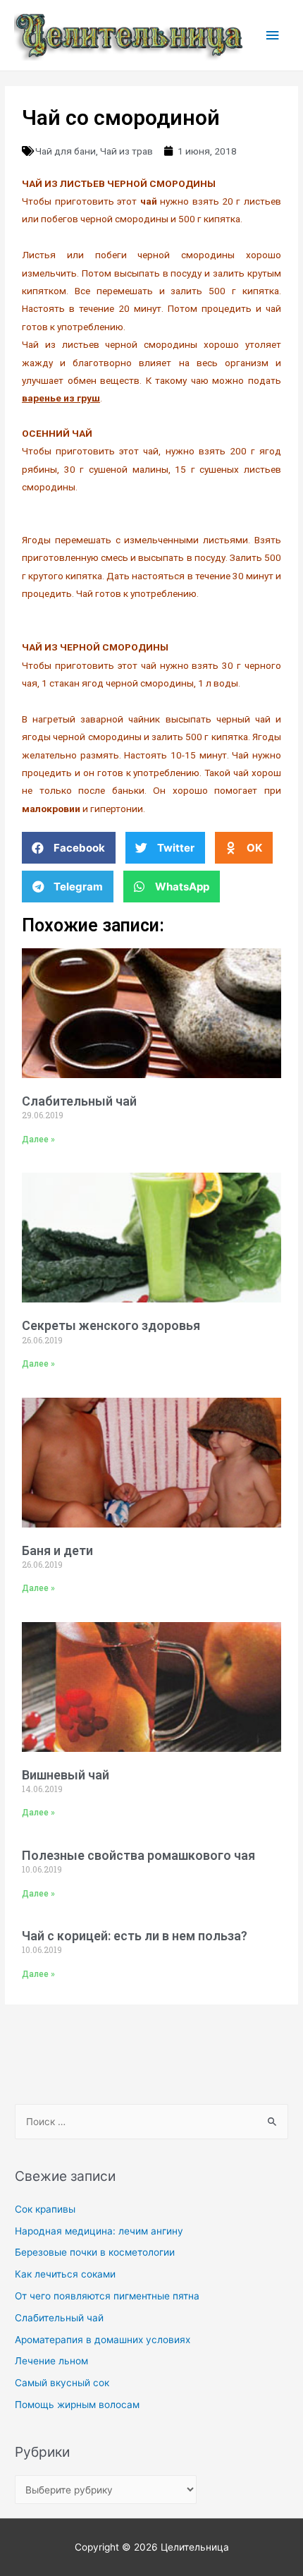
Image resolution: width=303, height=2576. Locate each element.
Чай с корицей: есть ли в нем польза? (135, 1936)
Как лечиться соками (65, 2274)
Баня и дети (57, 1550)
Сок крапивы (45, 2209)
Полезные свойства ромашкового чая (138, 1855)
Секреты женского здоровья (111, 1325)
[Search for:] (151, 2122)
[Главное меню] (273, 36)
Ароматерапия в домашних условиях (103, 2340)
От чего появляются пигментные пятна (107, 2296)
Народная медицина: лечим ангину (99, 2231)
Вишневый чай (66, 1775)
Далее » (38, 1139)
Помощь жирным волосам (77, 2405)
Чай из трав (126, 151)
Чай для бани (66, 151)
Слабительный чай (79, 1101)
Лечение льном (51, 2361)
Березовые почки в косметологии (95, 2252)
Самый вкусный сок (62, 2383)
